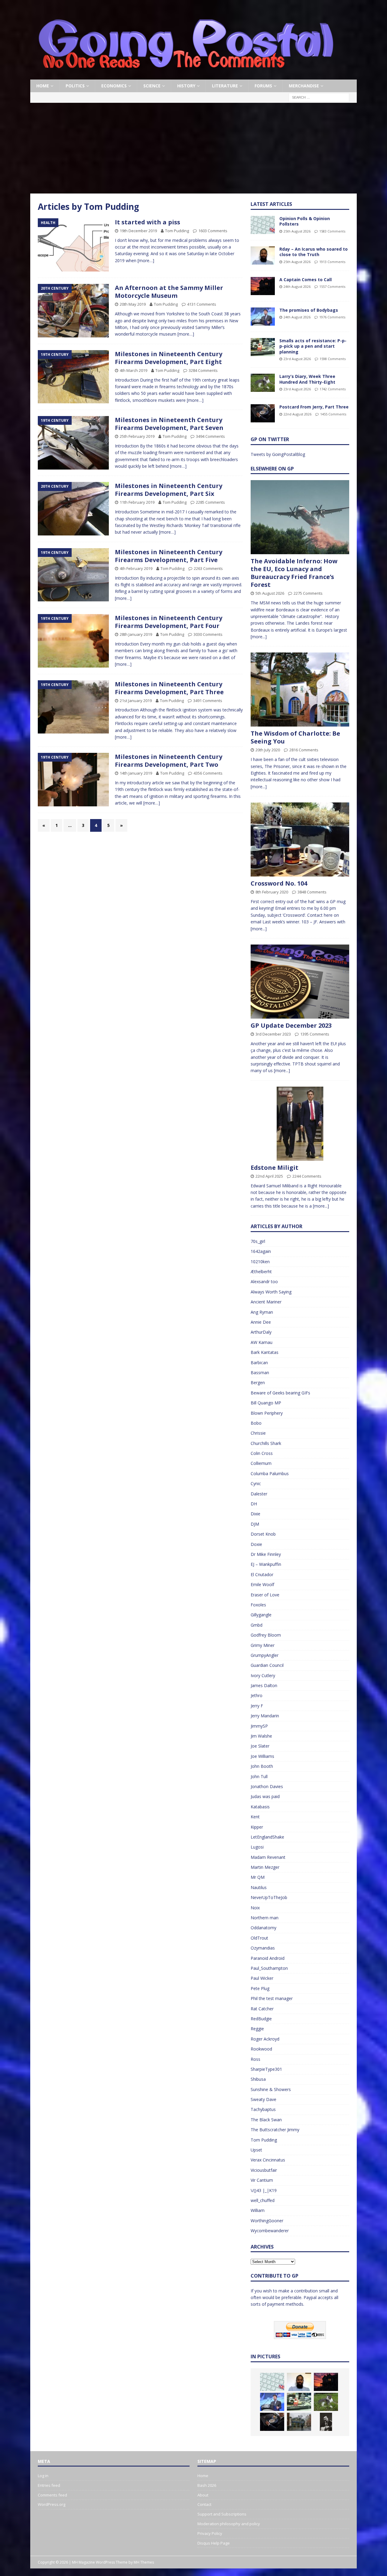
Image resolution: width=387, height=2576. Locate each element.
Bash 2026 (207, 2485)
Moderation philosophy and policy (229, 2524)
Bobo (256, 1423)
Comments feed (52, 2495)
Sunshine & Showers (271, 2089)
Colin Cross (262, 1453)
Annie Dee (261, 1322)
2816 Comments (304, 750)
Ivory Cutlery (263, 1675)
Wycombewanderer (270, 2231)
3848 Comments (312, 892)
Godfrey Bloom (266, 1635)
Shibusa (258, 2079)
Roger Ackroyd (265, 2039)
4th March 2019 (133, 370)
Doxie (256, 1544)
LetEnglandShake (267, 1837)
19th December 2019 (138, 231)
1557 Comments (332, 286)
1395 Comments (315, 1034)
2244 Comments (307, 1176)
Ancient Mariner (266, 1302)
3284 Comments (203, 370)
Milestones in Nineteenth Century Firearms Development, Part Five (169, 556)
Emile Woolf (262, 1584)
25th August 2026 (297, 231)
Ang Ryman (262, 1312)
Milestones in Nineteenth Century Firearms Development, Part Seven (169, 424)
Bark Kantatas (265, 1352)
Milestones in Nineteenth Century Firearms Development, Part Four (169, 622)
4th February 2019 (136, 568)
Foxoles (258, 1605)
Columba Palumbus (270, 1473)
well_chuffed (263, 2200)
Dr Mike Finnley (266, 1554)
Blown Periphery (267, 1413)
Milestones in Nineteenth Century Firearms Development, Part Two (169, 761)
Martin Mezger (265, 1867)
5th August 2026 (270, 593)
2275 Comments (308, 593)
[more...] (259, 637)
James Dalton (264, 1685)
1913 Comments (332, 262)
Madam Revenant (268, 1857)
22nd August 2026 (298, 414)
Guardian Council (267, 1665)
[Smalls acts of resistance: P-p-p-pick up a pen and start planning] (263, 347)
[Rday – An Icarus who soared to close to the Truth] (263, 255)
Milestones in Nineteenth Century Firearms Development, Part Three (169, 688)
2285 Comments (210, 502)
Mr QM (258, 1877)
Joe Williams (262, 1756)
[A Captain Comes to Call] (263, 286)
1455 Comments (333, 414)
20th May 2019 (133, 304)
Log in (43, 2476)
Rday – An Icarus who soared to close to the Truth (314, 252)
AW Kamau (262, 1342)
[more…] (146, 260)
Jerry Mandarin (265, 1716)
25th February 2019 (137, 436)
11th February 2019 (137, 502)
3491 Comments (208, 701)
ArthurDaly (261, 1332)
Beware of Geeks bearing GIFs (280, 1393)
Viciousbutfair (264, 2170)
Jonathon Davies (267, 1786)
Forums (263, 86)
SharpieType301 (266, 2069)
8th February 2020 (272, 892)
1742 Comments (333, 389)
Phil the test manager (272, 1998)
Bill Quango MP (266, 1403)
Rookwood (261, 2049)
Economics (114, 86)
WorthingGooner (267, 2221)
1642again (261, 1251)
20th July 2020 (268, 750)
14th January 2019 (136, 773)
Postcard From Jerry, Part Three (314, 407)
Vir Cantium (262, 2180)
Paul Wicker (262, 1978)
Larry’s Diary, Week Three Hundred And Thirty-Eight (307, 379)
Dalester (259, 1494)
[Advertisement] (193, 148)
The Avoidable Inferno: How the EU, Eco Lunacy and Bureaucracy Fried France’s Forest (294, 573)
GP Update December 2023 (291, 1025)
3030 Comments (208, 634)
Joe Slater (260, 1746)
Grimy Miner (263, 1645)
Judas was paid (265, 1796)
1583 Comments (332, 231)
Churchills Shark (266, 1443)
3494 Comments (210, 436)
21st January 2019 (136, 701)
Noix (255, 1908)
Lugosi (257, 1847)
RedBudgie (261, 2019)
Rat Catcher (262, 2009)
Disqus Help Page (214, 2543)
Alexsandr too (264, 1281)
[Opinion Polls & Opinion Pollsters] (263, 225)
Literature (225, 86)
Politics (75, 86)
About (203, 2495)
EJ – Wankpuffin (266, 1564)
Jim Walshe (261, 1736)
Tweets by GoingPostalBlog (278, 454)
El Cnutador (262, 1574)
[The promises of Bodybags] (263, 317)
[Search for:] (319, 97)
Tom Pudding (177, 231)
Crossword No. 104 (279, 883)
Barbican (259, 1363)
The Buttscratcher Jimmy (275, 2130)
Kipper (257, 1827)
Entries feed (49, 2485)
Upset (256, 2150)
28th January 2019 (136, 634)
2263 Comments (208, 568)
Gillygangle (261, 1615)
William (258, 2210)
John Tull (259, 1776)
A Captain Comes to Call (306, 280)
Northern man (265, 1918)
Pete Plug (260, 1988)
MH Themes (144, 2562)
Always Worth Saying (271, 1292)
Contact (204, 2504)
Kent (255, 1817)
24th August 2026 (297, 286)
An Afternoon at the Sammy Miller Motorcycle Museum (169, 292)
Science (152, 86)
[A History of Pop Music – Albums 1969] (326, 2422)
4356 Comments (208, 773)
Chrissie (258, 1433)
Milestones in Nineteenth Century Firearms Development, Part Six (169, 490)
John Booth (262, 1766)
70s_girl (258, 1241)
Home (43, 86)
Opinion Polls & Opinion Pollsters (305, 221)
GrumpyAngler (265, 1655)
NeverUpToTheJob (269, 1897)
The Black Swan (266, 2120)
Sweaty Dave (263, 2099)
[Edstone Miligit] (300, 1124)
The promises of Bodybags (309, 310)
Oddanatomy (263, 1928)
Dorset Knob (263, 1534)
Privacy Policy (210, 2533)
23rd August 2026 (297, 359)
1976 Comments (332, 317)
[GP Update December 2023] (300, 982)
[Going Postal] (186, 76)
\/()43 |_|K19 (264, 2190)
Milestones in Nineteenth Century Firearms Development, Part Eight (169, 358)
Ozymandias (263, 1948)
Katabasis (260, 1807)
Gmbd (257, 1625)
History (186, 86)
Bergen (258, 1382)
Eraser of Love (265, 1595)
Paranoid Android (268, 1958)
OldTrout (259, 1938)
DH (254, 1504)
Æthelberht (261, 1272)
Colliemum (261, 1463)
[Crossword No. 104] (300, 839)
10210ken (260, 1262)
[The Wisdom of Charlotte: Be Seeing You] (300, 690)
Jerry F (257, 1706)
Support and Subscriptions (222, 2514)
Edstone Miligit (275, 1168)
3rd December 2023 (273, 1034)
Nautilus (259, 1887)
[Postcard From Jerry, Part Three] (263, 413)
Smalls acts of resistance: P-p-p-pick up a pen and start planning (313, 346)
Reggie (257, 2029)
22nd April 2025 (269, 1176)
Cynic (256, 1483)
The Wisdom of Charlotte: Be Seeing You (295, 737)
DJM (255, 1524)
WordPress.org (52, 2504)
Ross (255, 2059)
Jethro (257, 1695)
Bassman (260, 1373)
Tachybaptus (263, 2109)
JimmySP (259, 1726)
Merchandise (304, 86)
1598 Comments (333, 359)
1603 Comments (213, 231)
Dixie (255, 1514)
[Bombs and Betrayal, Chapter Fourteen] (299, 2422)
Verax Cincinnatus (268, 2160)
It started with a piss (148, 222)
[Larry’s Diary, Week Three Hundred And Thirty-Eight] (263, 383)
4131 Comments (202, 304)
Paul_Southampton (269, 1968)
